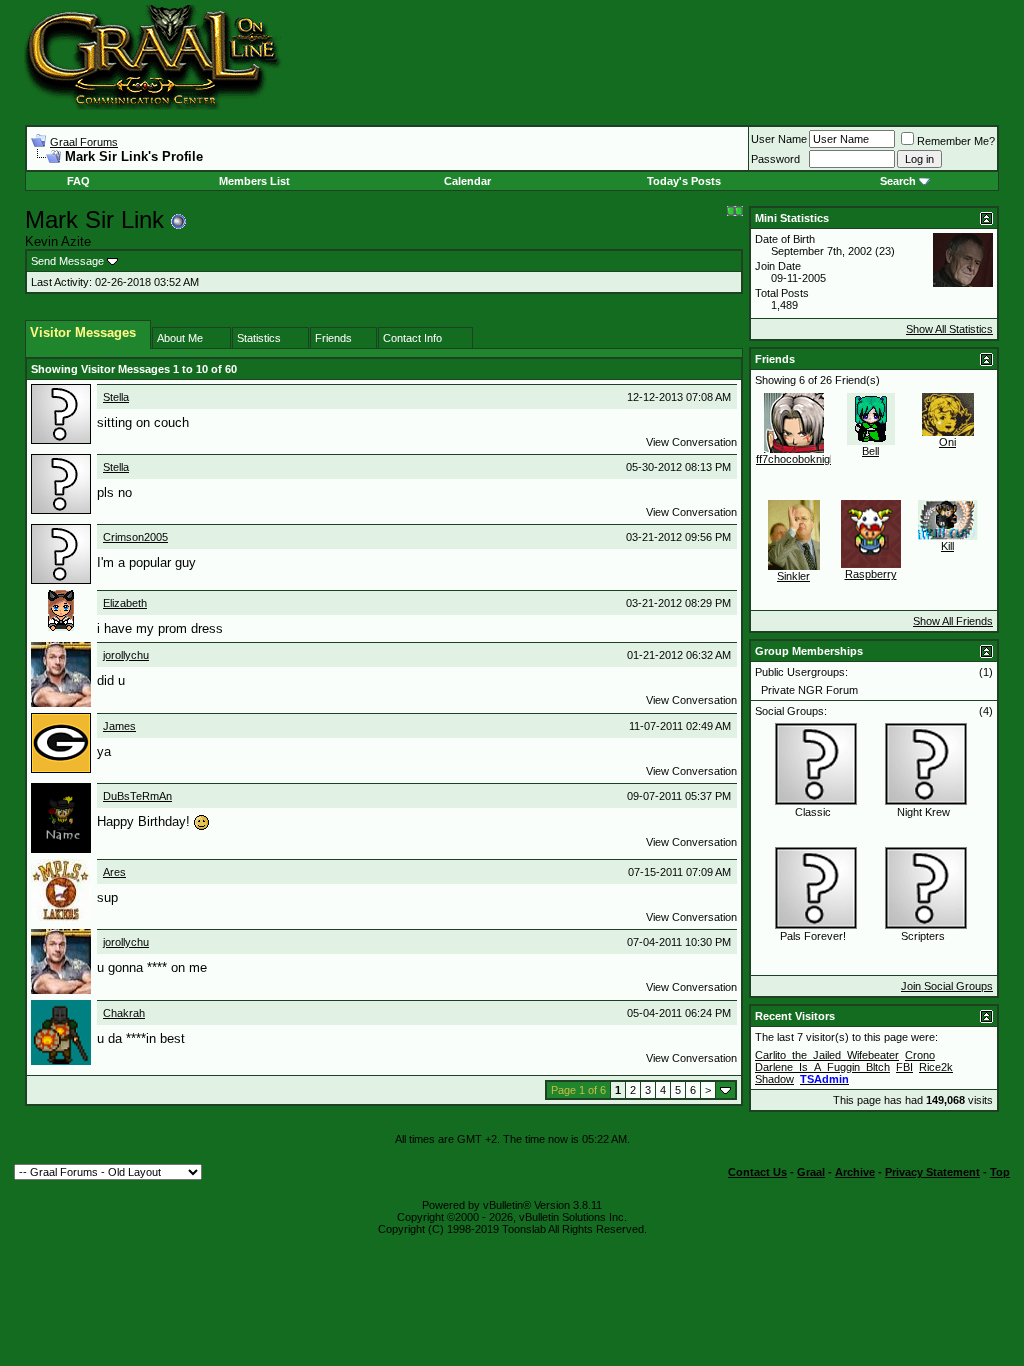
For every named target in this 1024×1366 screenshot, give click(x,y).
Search (898, 181)
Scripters (923, 936)
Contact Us (757, 1172)
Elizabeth (125, 603)
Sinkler (793, 576)
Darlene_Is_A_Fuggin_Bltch (822, 1067)
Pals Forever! (813, 936)
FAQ (78, 181)
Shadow (774, 1079)
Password (775, 159)
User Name (779, 139)
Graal (811, 1172)
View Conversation (691, 442)
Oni (947, 442)
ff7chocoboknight (797, 459)
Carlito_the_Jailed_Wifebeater (827, 1055)
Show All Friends (953, 621)
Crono (920, 1055)
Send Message (67, 261)
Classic (813, 812)
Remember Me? (956, 141)
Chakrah (124, 1013)
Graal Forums (84, 142)
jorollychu (126, 655)
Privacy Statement (932, 1172)
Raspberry (871, 574)
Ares (114, 872)
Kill (947, 546)
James (119, 726)
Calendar (467, 181)
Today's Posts (684, 181)
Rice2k (936, 1067)
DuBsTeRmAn (137, 796)
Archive (855, 1172)
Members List (254, 181)
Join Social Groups (947, 986)
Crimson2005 (135, 537)
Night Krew (923, 812)
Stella (116, 397)
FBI (904, 1067)
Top (1000, 1172)
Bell (870, 451)
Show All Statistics (949, 329)
